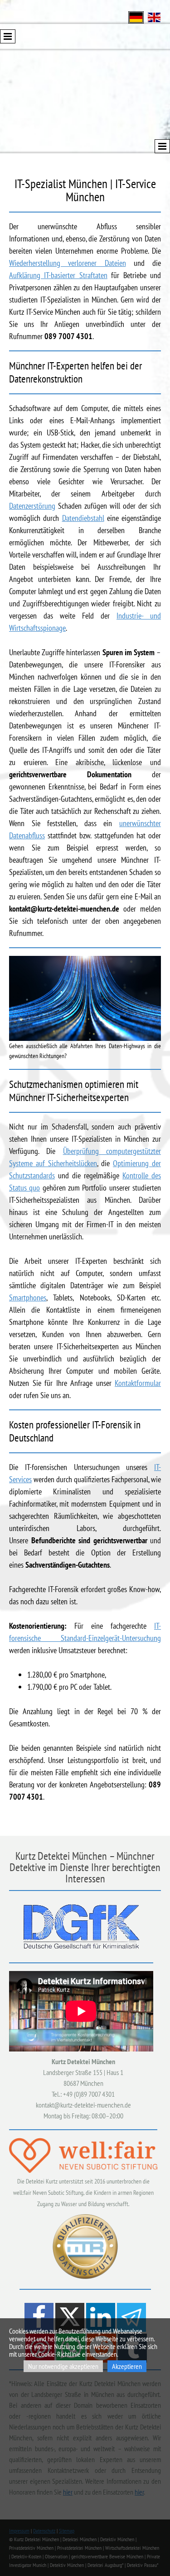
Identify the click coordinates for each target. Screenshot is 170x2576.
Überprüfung (85, 1151)
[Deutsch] (136, 17)
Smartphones (28, 1297)
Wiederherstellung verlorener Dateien (68, 263)
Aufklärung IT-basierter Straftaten (58, 275)
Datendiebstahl (83, 518)
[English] (154, 17)
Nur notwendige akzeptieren (63, 2366)
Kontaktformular (138, 1383)
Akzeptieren (127, 2366)
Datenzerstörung (32, 506)
